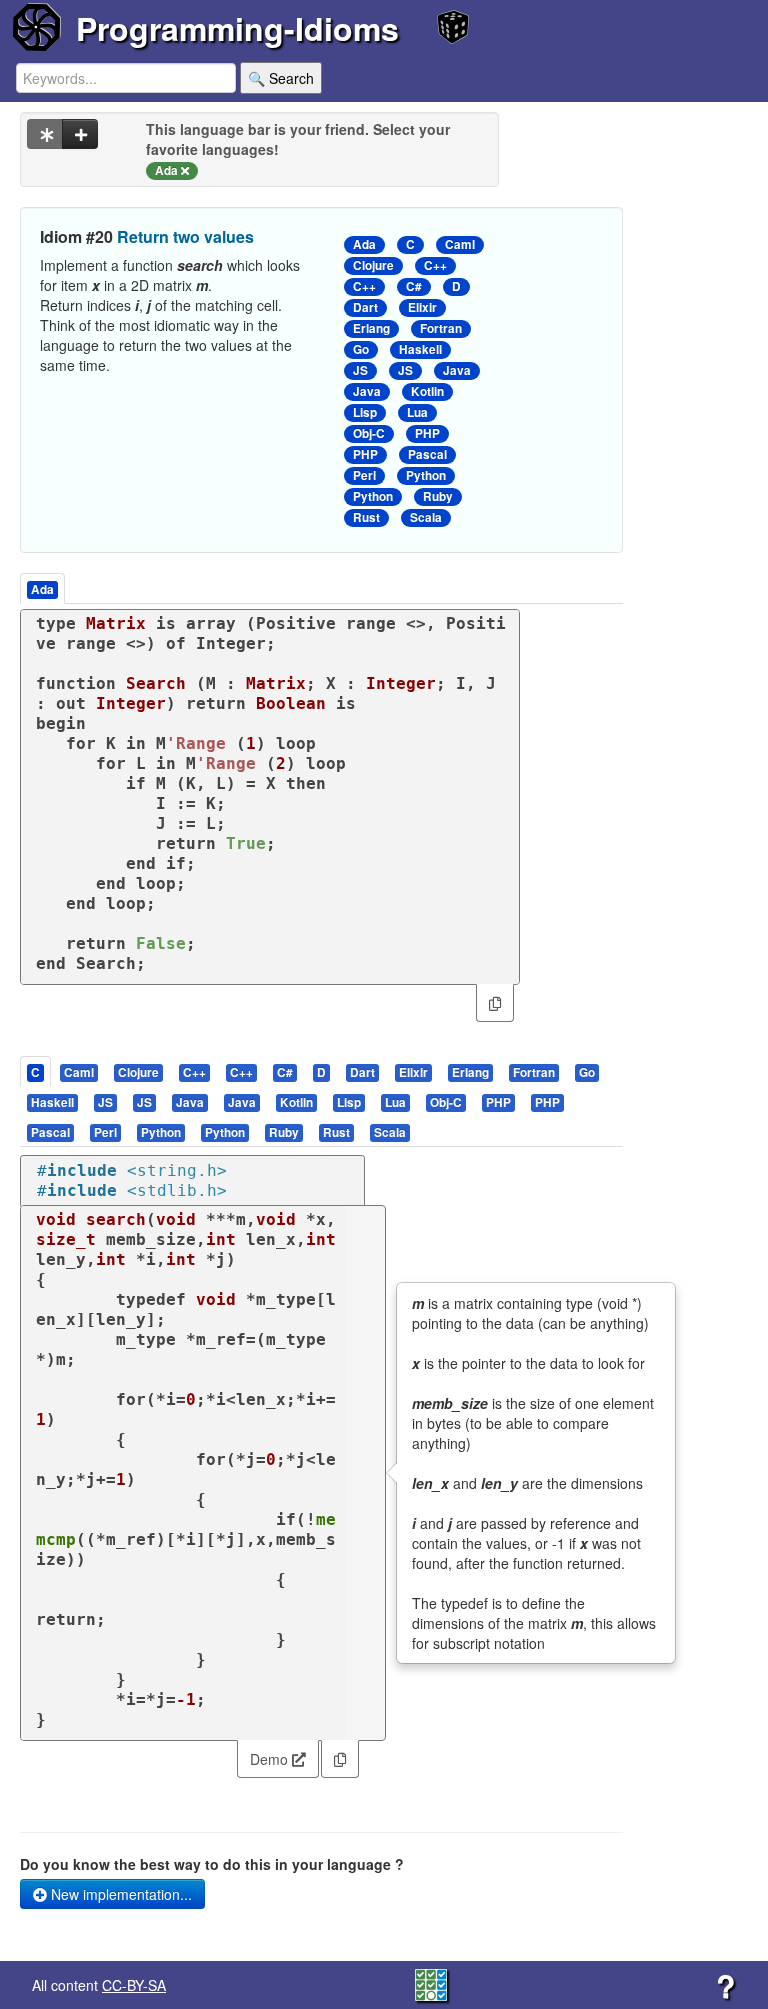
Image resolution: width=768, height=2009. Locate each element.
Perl (364, 475)
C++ (435, 265)
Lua (417, 412)
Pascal (427, 454)
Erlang (371, 328)
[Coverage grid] (431, 1983)
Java (457, 370)
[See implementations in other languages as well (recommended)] (45, 134)
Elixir (422, 307)
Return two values (185, 236)
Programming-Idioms (237, 28)
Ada (364, 244)
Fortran (441, 328)
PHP (427, 433)
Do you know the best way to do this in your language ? (212, 1864)
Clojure (373, 265)
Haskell (420, 349)
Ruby (438, 496)
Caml (460, 244)
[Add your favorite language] (80, 134)
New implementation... (119, 1894)
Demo (271, 1759)
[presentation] (35, 1071)
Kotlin (427, 391)
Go (361, 349)
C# (414, 286)
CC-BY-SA (134, 1985)
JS (360, 370)
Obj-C (369, 433)
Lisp (365, 412)
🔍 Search (281, 78)
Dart (365, 307)
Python (426, 475)
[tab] (36, 1071)
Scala (426, 517)
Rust (366, 517)
